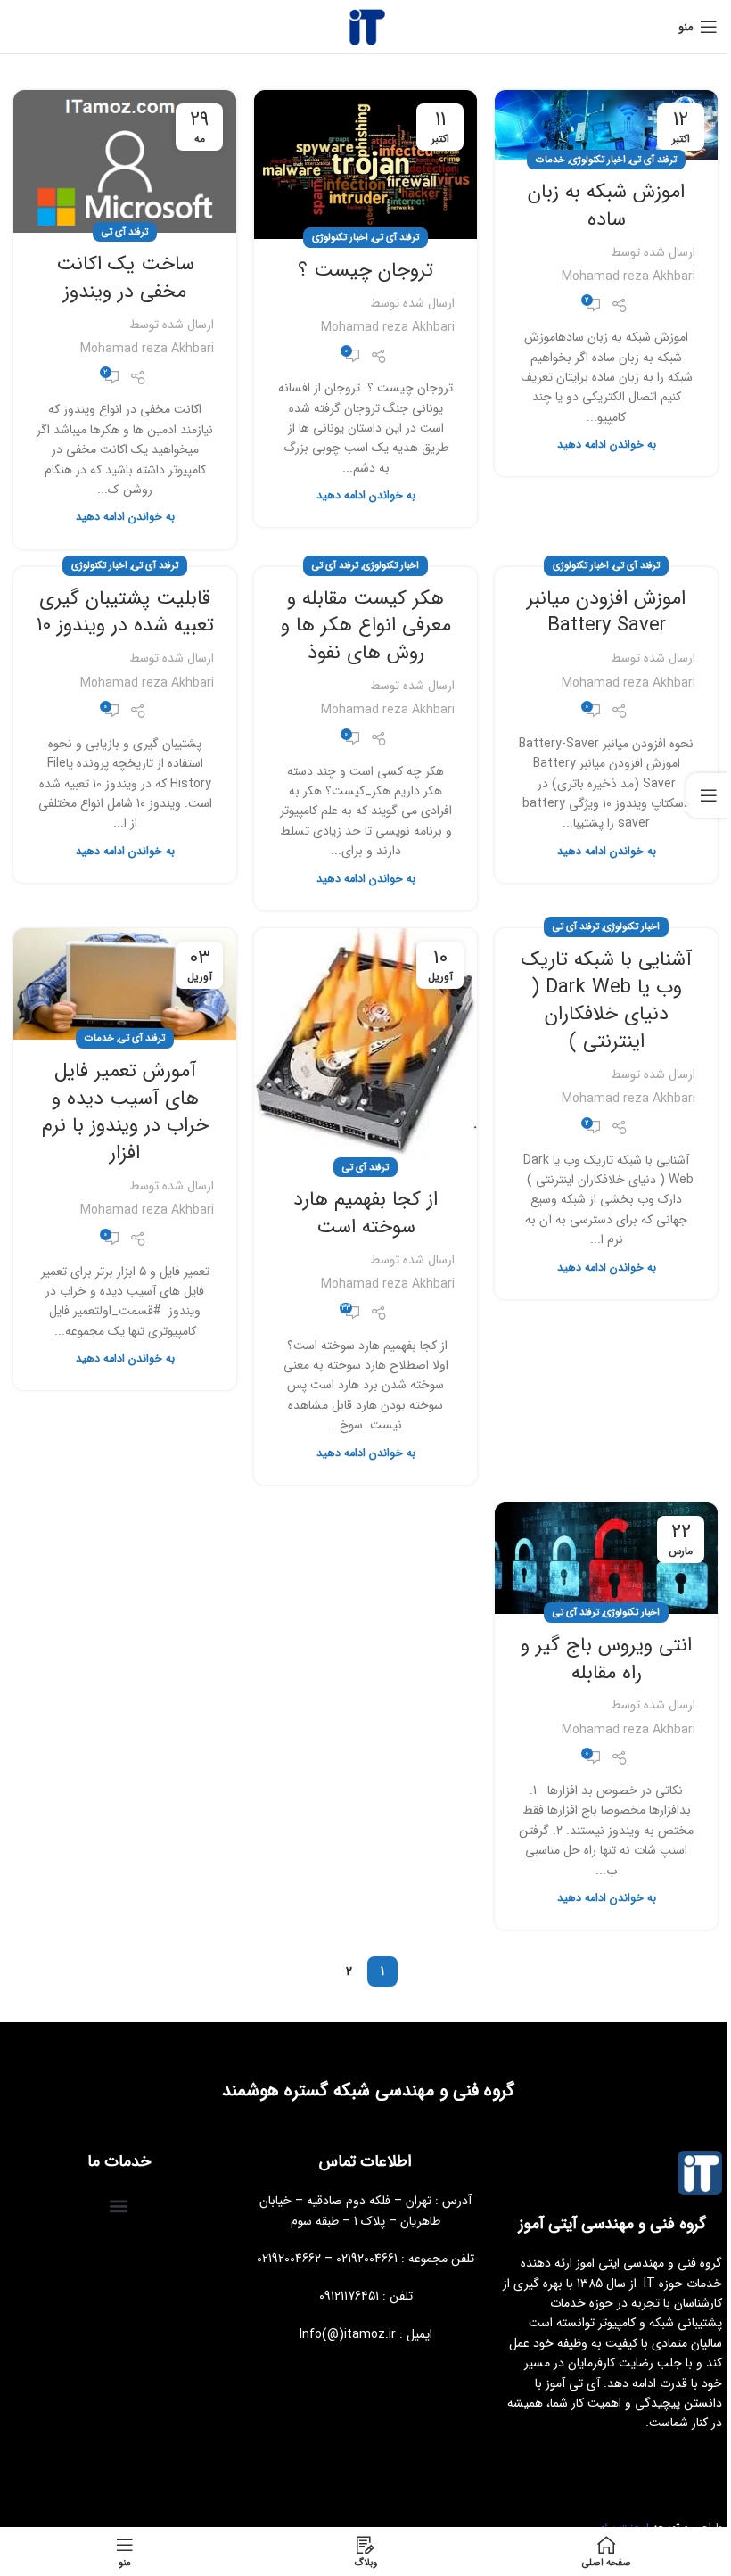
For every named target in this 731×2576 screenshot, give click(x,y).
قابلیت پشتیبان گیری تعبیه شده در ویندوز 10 (125, 612)
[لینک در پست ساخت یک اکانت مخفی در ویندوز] (125, 161)
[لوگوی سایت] (365, 26)
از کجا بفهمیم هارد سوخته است (365, 1213)
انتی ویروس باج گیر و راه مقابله (606, 1659)
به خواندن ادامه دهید (607, 445)
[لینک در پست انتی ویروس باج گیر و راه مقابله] (606, 1558)
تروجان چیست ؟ (365, 270)
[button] (119, 2206)
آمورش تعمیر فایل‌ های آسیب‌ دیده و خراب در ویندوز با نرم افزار (125, 1112)
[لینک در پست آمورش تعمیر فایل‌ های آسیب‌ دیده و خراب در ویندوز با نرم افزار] (125, 984)
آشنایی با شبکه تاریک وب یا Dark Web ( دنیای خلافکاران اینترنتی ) (607, 1000)
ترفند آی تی (653, 160)
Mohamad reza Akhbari (628, 276)
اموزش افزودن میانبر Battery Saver (606, 612)
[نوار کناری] (709, 795)
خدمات (550, 160)
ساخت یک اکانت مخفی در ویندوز (125, 278)
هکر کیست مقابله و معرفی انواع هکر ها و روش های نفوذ (366, 626)
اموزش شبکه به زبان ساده (606, 206)
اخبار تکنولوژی (598, 160)
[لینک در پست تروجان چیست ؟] (365, 165)
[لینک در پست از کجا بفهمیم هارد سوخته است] (365, 1048)
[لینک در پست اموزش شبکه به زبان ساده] (606, 125)
